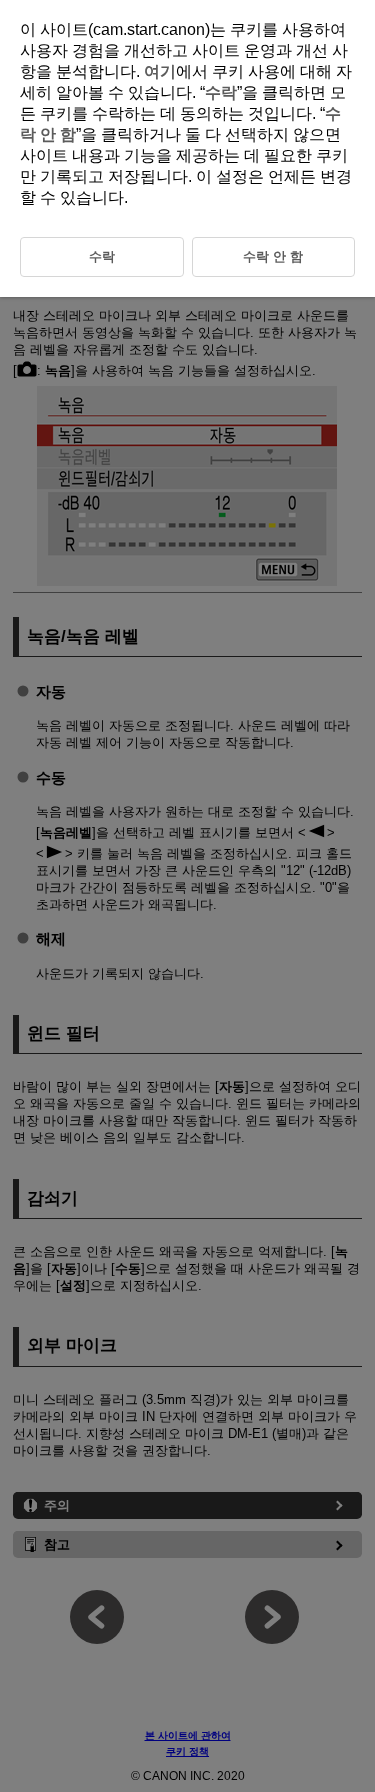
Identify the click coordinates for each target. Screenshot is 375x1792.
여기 (160, 71)
